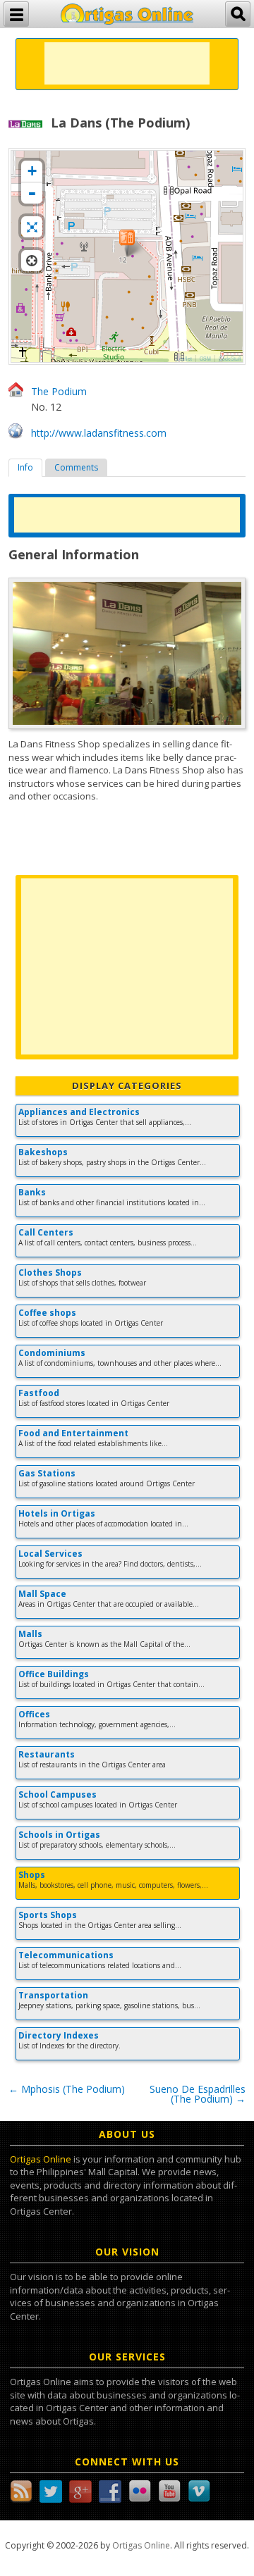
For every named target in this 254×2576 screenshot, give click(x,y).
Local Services (50, 1554)
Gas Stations (47, 1473)
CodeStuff (230, 359)
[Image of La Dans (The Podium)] (127, 653)
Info (25, 467)
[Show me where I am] (32, 261)
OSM (205, 359)
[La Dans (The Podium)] (127, 243)
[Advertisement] (127, 63)
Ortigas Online (41, 2159)
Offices (34, 1714)
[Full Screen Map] (32, 227)
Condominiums (52, 1353)
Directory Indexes (59, 2035)
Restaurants (47, 1754)
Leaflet (184, 359)
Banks (32, 1192)
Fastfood (39, 1393)
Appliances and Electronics (79, 1112)
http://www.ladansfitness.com (99, 433)
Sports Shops (48, 1915)
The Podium (59, 391)
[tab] (25, 468)
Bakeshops (43, 1152)
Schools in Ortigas (59, 1835)
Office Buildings (54, 1674)
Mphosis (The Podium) (67, 2089)
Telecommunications (66, 1955)
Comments (76, 467)
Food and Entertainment (73, 1433)
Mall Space (42, 1594)
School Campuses (58, 1794)
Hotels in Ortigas (57, 1513)
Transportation (53, 1995)
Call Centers (46, 1232)
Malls (30, 1634)
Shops (32, 1875)
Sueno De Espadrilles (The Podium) (198, 2094)
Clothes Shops (50, 1273)
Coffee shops (47, 1313)
